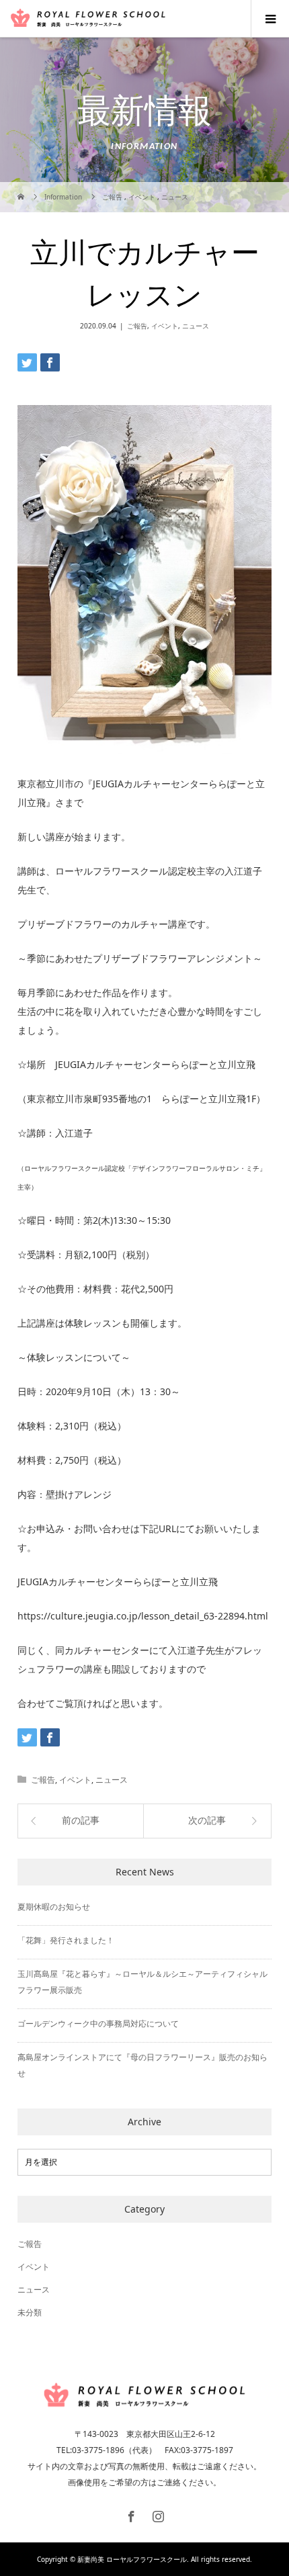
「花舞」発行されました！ (66, 1940)
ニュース (196, 326)
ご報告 (137, 326)
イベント (165, 326)
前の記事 (81, 1821)
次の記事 (207, 1821)
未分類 (30, 2312)
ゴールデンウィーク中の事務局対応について (98, 2024)
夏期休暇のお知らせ (54, 1907)
